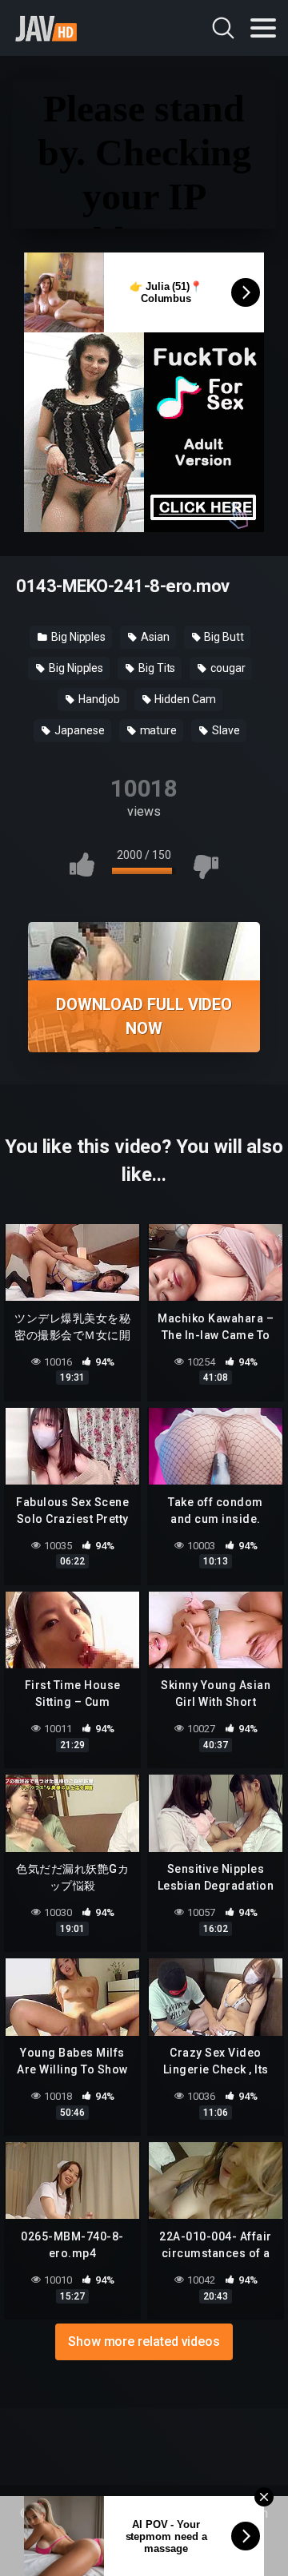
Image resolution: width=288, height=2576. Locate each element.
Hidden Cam (184, 699)
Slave (225, 730)
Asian (154, 637)
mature (157, 730)
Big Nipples (77, 637)
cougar (226, 668)
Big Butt (223, 637)
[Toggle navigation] (263, 28)
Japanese (78, 730)
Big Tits (156, 668)
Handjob (98, 699)
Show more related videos (144, 2341)
